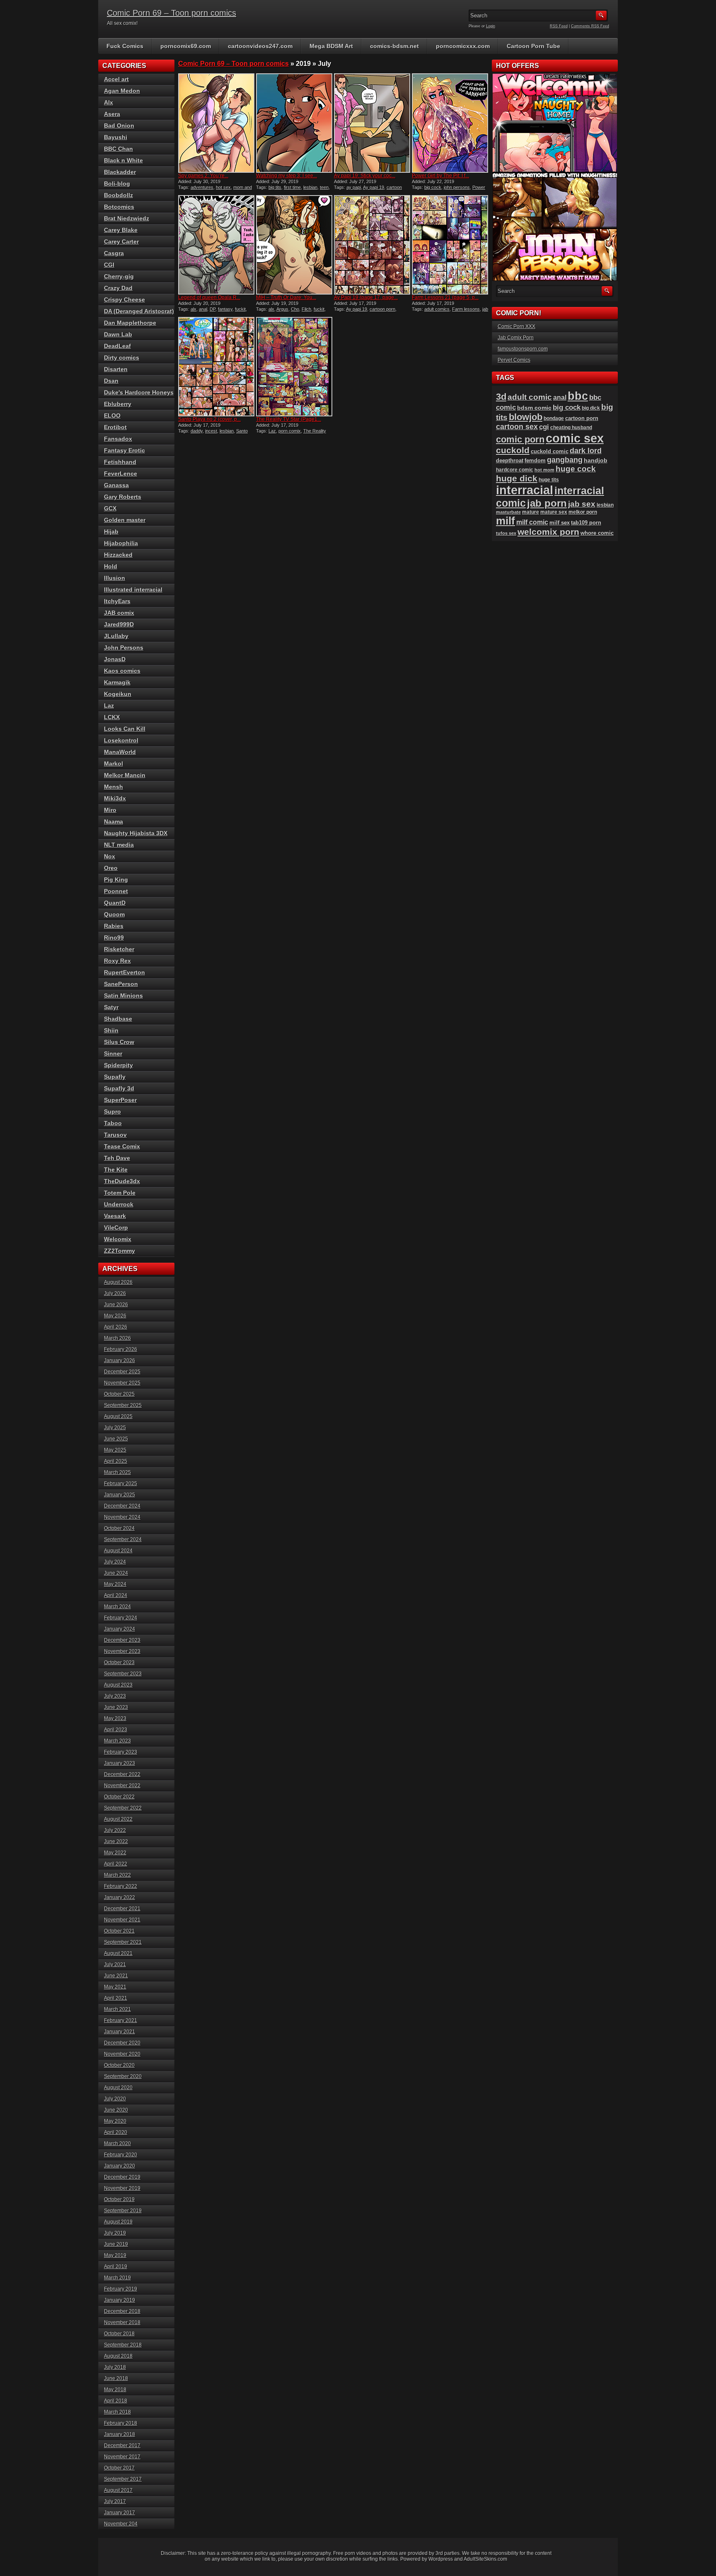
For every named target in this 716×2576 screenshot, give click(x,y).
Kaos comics (122, 671)
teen (324, 187)
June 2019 (116, 2244)
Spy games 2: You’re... (203, 176)
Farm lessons (466, 309)
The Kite (116, 1170)
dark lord (586, 451)
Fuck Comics (125, 46)
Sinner (113, 1054)
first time (292, 187)
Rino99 (114, 938)
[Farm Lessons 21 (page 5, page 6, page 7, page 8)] (450, 245)
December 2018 (122, 2311)
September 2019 (123, 2211)
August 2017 (118, 2490)
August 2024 (118, 1551)
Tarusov (115, 1135)
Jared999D (119, 624)
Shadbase (118, 1019)
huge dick (517, 478)
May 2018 (115, 2390)
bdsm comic (534, 408)
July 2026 (115, 1293)
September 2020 (123, 2076)
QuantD (115, 903)
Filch (306, 309)
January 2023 (120, 1763)
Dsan (111, 381)
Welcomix (118, 1239)
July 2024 (115, 1562)
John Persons (124, 648)
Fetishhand (120, 462)
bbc (578, 396)
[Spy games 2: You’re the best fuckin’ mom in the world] (216, 123)
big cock (433, 187)
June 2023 (116, 1707)
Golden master (125, 520)
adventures (202, 187)
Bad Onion (119, 126)
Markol (114, 764)
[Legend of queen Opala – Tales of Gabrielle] (216, 245)
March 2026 (117, 1338)
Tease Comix (122, 1146)
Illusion (115, 578)
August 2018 (118, 2356)
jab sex (582, 504)
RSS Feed (559, 26)
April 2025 (116, 1461)
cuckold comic (550, 451)
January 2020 (120, 2166)
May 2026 (115, 1316)
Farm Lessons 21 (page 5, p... (445, 297)
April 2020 (116, 2132)
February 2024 (121, 1618)
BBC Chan (119, 149)
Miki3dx (115, 798)
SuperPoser (120, 1100)
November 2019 (122, 2188)
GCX (110, 508)
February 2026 (121, 1349)
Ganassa (116, 485)
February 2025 (121, 1484)
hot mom (544, 470)
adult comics (437, 309)
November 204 (121, 2524)
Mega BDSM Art (331, 46)
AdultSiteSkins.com (485, 2559)
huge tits (549, 480)
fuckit (240, 309)
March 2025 (117, 1472)
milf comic (532, 522)
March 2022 (117, 1875)
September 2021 (123, 1942)
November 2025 (122, 1383)
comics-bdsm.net (394, 46)
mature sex (554, 512)
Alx (109, 102)
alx (194, 309)
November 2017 (122, 2457)
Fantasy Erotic (125, 450)
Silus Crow (119, 1042)
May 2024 (115, 1584)
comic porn (520, 439)
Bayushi (116, 137)
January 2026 (120, 1360)
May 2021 (115, 1987)
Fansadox (118, 439)
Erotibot (115, 427)
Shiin (111, 1030)
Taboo (113, 1123)
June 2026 (116, 1305)
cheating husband (571, 428)
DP (213, 309)
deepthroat (510, 460)
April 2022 (116, 1864)
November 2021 (122, 1920)
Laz (272, 431)
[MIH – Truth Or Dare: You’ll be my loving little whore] (294, 245)
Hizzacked (118, 555)
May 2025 (115, 1450)
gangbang (565, 460)
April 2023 (116, 1730)
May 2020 (115, 2121)
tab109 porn (586, 523)
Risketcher (119, 949)
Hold (111, 566)
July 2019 (115, 2233)
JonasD (115, 659)
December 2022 (122, 1774)
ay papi (354, 187)
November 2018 (122, 2322)
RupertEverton (125, 972)
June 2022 (116, 1841)
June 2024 (116, 1573)
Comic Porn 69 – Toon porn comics (172, 13)
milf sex (560, 523)
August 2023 (118, 1685)
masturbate (508, 512)
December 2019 (122, 2177)
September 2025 (123, 1405)
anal (203, 309)
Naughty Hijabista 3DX (136, 833)
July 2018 (115, 2367)
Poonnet (116, 891)
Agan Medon (122, 91)
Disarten (116, 369)
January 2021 (120, 2032)
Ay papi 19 (374, 187)
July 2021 (115, 1965)
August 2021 (118, 1953)
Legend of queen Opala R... (209, 297)
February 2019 (121, 2289)
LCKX (112, 717)
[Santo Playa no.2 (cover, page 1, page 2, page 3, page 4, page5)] (216, 367)
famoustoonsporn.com (523, 349)
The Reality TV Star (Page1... (289, 419)
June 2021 (116, 1976)
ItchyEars (117, 601)
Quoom (114, 914)
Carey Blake (121, 230)
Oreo (111, 868)
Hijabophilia (121, 543)
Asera (112, 114)
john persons (457, 187)
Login (491, 26)
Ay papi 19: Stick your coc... (365, 176)
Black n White (123, 160)
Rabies (114, 926)
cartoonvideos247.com (260, 46)
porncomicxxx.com (463, 46)
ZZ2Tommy (120, 1251)
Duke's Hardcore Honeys (139, 392)
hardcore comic (515, 470)
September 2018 (123, 2345)
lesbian (310, 187)
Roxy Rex (117, 961)
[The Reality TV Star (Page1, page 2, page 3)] (294, 367)
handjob (596, 460)
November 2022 (122, 1786)
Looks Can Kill (125, 729)
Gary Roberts (123, 497)
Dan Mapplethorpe (130, 323)
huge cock (576, 469)
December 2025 (122, 1372)
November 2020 (122, 2054)
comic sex (575, 438)
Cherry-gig (119, 276)
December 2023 (122, 1640)
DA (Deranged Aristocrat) (139, 311)
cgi (544, 427)
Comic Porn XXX (516, 326)
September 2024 (123, 1539)
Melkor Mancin (125, 775)
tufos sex (506, 533)
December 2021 (122, 1909)
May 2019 (115, 2255)
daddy (197, 431)
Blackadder (120, 172)
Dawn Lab (118, 334)
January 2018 (120, 2434)
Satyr (111, 1007)
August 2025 (118, 1416)
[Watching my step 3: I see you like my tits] (294, 123)
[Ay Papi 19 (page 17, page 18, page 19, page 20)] (372, 245)
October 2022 (119, 1797)
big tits (275, 187)
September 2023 (123, 1674)
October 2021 (119, 1931)
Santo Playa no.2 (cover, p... (209, 419)
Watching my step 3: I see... (287, 176)
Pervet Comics (514, 360)
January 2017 (120, 2513)
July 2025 (115, 1428)
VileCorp (116, 1228)
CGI (109, 265)
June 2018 (116, 2378)
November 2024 (122, 1517)
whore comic (597, 533)
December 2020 (122, 2043)
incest (211, 431)
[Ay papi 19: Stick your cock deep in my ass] (372, 123)
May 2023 (115, 1718)
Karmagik (117, 682)
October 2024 (119, 1528)
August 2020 (118, 2088)
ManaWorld (120, 752)
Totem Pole (120, 1193)
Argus (282, 309)
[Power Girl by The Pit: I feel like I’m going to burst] (450, 123)
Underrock (119, 1204)
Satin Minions (123, 996)
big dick (591, 408)
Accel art (116, 79)
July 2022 (115, 1830)
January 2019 (120, 2300)
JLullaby (116, 636)
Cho (295, 309)
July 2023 (115, 1696)
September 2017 (123, 2479)
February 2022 (121, 1886)
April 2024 (116, 1595)
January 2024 (120, 1629)
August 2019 (118, 2222)
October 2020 (119, 2065)
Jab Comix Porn (516, 338)
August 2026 (118, 1282)
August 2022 (118, 1819)
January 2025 (120, 1495)
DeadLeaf (117, 346)
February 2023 (121, 1752)
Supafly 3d (119, 1088)
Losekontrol (121, 740)
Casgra (114, 253)
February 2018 (121, 2423)
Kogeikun (118, 694)
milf (506, 521)
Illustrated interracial (133, 590)
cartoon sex (517, 427)
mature (531, 512)
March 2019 (117, 2278)
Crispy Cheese (125, 300)
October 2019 (119, 2199)
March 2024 (117, 1607)
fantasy (225, 309)
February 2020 (121, 2155)
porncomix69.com (186, 46)
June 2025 (116, 1439)
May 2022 (115, 1853)
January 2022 (120, 1897)
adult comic (530, 397)
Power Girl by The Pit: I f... (440, 176)
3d (501, 397)
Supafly (115, 1077)
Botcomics (119, 207)
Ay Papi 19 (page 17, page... (366, 297)
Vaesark (115, 1216)
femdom (535, 460)
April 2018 (116, 2401)
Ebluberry (118, 404)
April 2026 (116, 1327)
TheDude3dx (122, 1181)
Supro (112, 1112)
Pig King (116, 880)
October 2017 (119, 2468)
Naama (114, 822)
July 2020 (115, 2099)
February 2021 (121, 2020)
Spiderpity (119, 1065)
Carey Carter (121, 242)
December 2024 (122, 1506)
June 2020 (116, 2110)
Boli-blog (117, 184)
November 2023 (122, 1651)
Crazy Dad (118, 288)
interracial (525, 490)
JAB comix (119, 613)
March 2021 (117, 2009)
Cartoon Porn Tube (533, 46)
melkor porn (583, 512)
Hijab (111, 532)
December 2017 (122, 2446)
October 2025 (119, 1394)
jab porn (547, 503)
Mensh (114, 787)
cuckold (513, 450)
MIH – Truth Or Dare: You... (286, 297)
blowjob (526, 417)
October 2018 (119, 2334)
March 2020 (117, 2143)
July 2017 (115, 2501)
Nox (110, 856)
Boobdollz (119, 195)
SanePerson (121, 984)
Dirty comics (122, 358)
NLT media (119, 845)
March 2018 (117, 2412)
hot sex (223, 187)
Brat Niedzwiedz (127, 218)
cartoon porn (382, 309)
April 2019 (116, 2267)
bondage (554, 418)
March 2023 (117, 1741)
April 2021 (116, 1998)
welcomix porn (548, 532)
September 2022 (123, 1808)
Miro (110, 810)
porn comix (290, 431)
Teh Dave (117, 1158)
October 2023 (119, 1663)
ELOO (112, 416)
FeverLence (121, 474)
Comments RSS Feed (590, 26)
